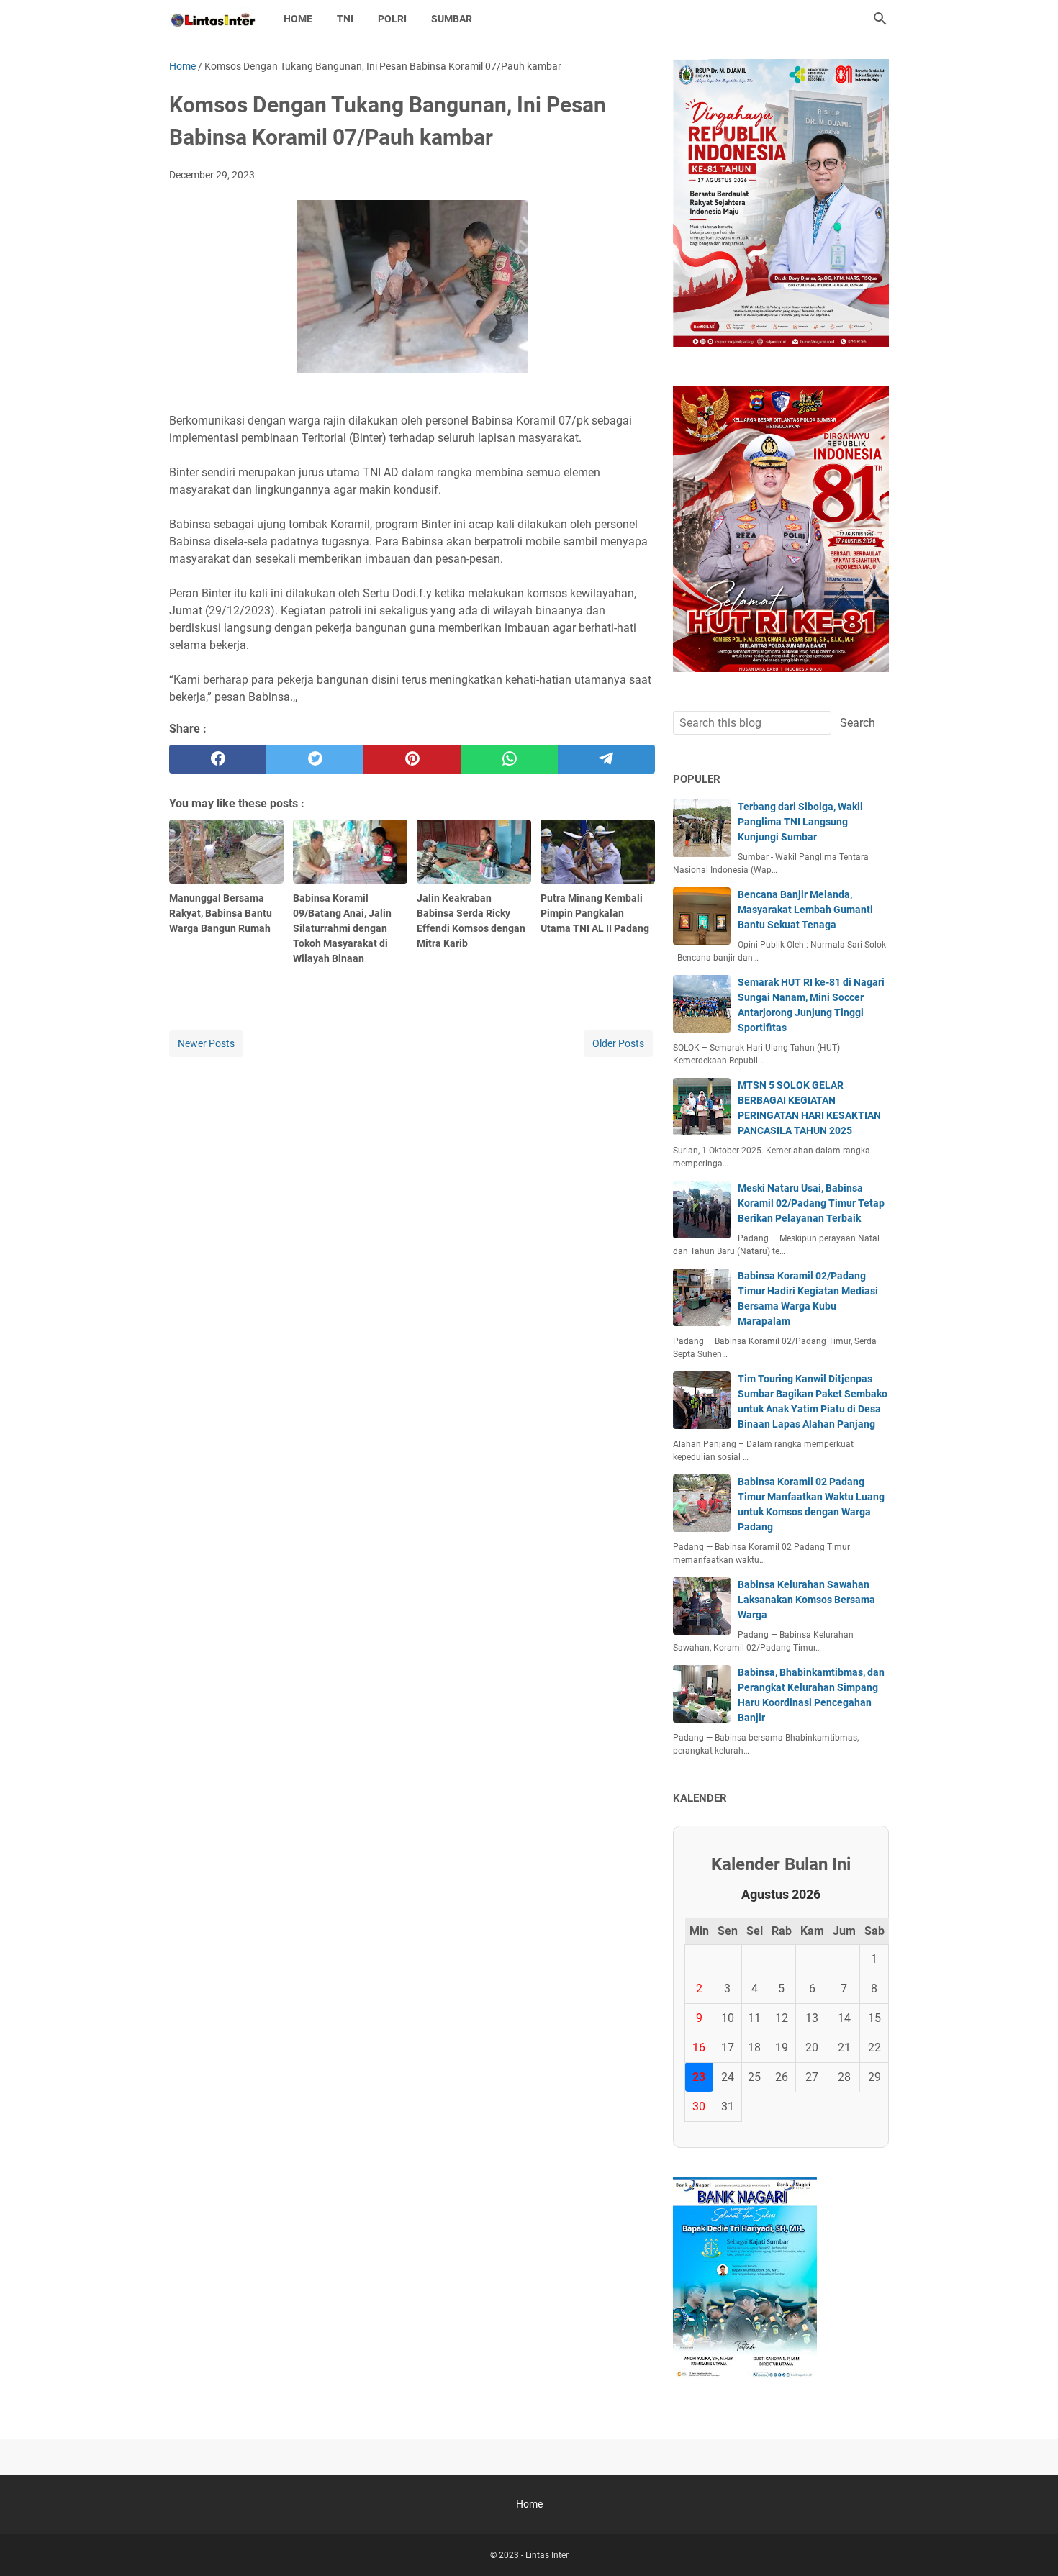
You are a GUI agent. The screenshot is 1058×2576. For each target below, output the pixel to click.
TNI (345, 19)
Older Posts (618, 1043)
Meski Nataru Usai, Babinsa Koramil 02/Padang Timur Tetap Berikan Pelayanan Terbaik (811, 1203)
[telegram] (606, 759)
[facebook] (218, 759)
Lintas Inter (547, 2555)
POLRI (392, 19)
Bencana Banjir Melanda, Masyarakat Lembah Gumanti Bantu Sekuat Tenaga (805, 910)
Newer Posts (206, 1043)
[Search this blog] (880, 19)
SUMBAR (452, 19)
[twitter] (315, 759)
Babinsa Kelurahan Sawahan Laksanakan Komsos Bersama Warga (806, 1600)
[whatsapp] (509, 759)
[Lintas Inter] (213, 19)
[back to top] (1029, 2544)
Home (298, 19)
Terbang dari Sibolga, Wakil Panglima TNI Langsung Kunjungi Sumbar (800, 822)
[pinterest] (412, 759)
